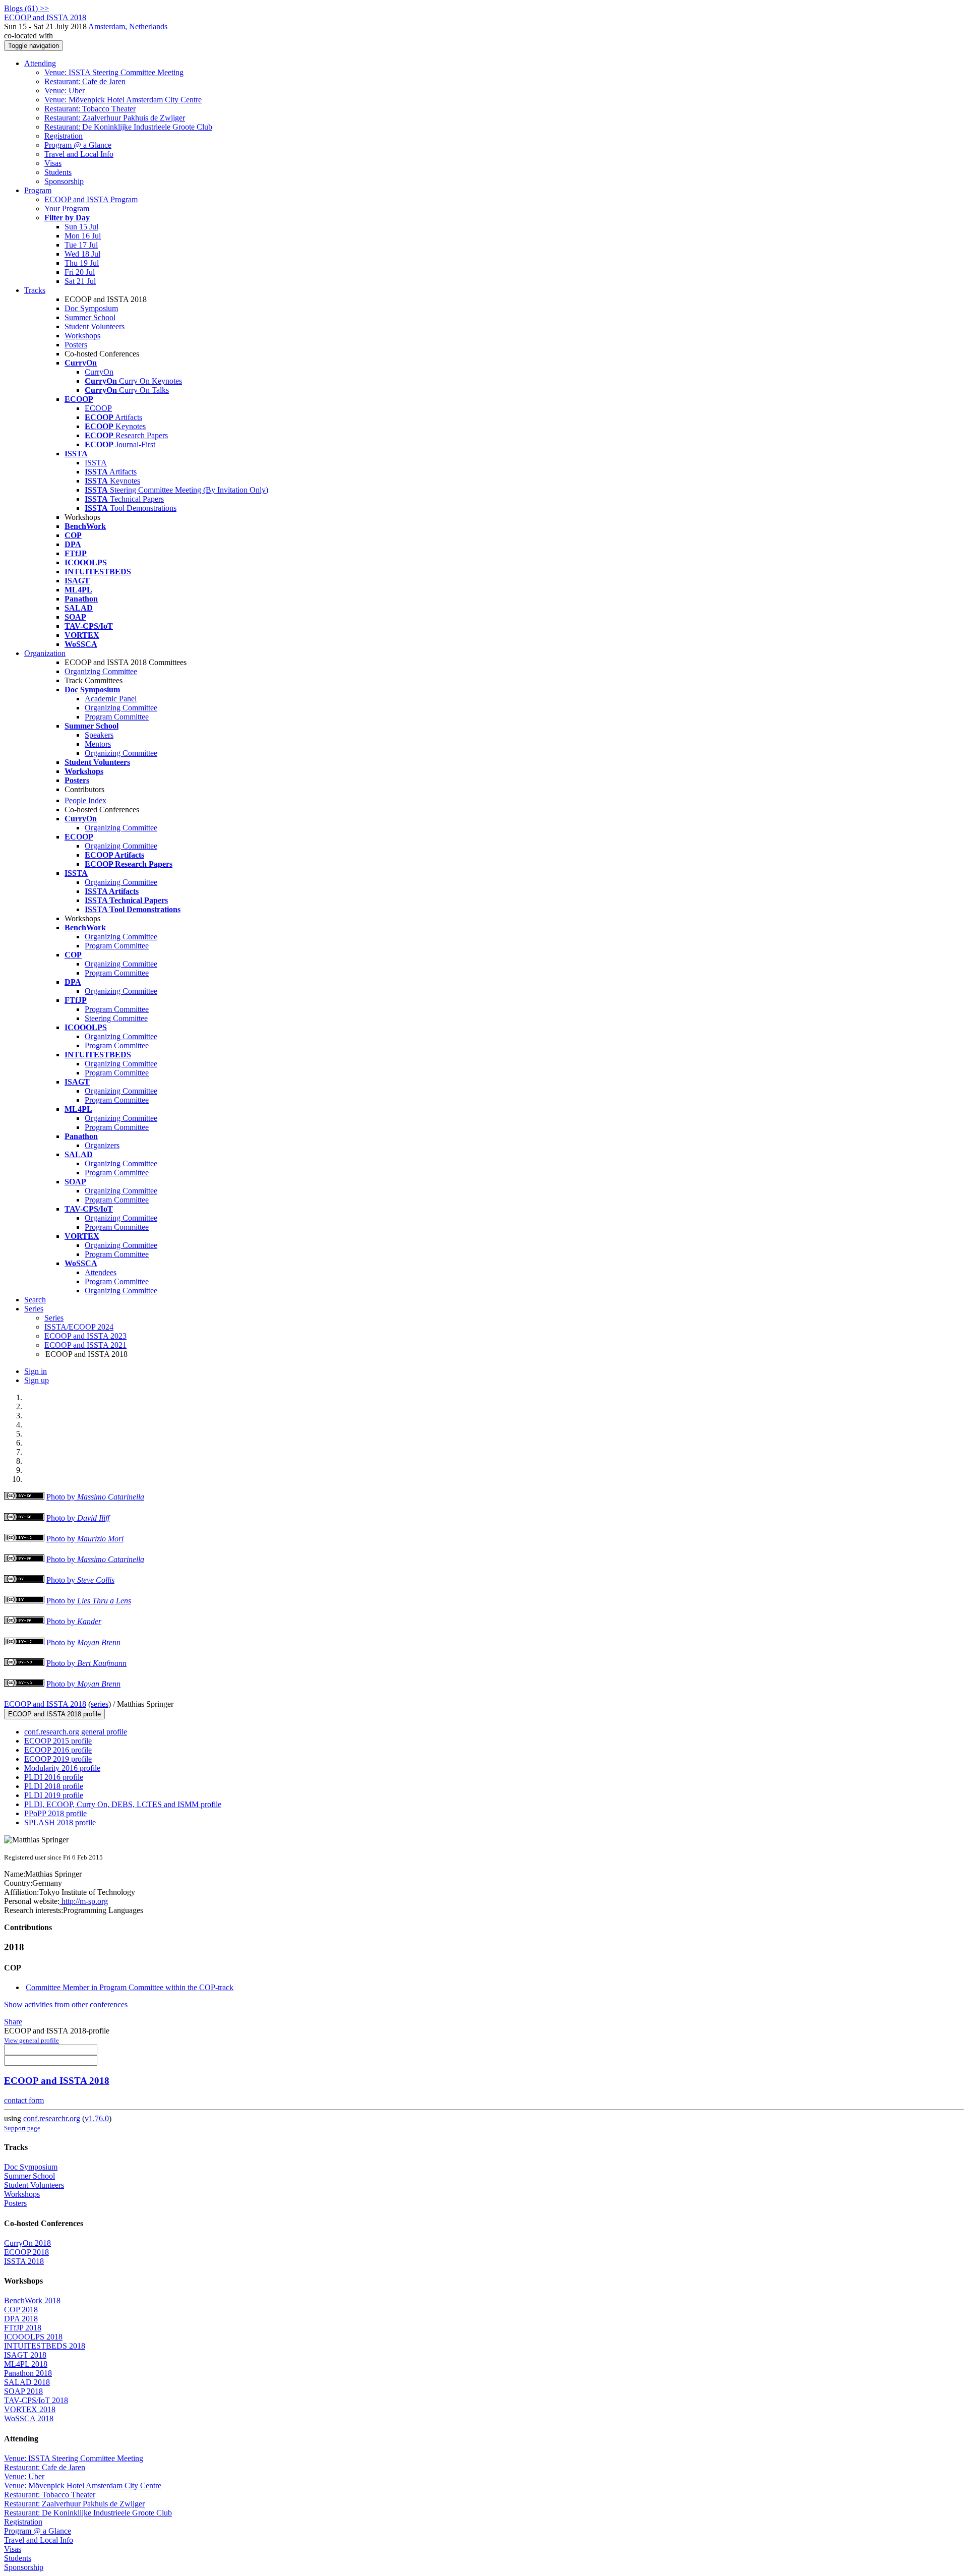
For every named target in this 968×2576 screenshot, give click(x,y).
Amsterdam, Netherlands (128, 26)
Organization (45, 653)
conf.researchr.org (52, 2118)
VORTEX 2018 (30, 2409)
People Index (85, 800)
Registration (64, 136)
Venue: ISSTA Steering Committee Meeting (114, 72)
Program (38, 190)
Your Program (67, 208)
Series (54, 1318)
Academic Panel (111, 699)
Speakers (99, 735)
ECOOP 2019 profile (58, 1759)
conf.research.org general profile (76, 1732)
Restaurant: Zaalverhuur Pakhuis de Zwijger (115, 118)
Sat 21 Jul (80, 281)
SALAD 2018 (27, 2382)
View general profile (32, 2040)
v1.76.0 (97, 2118)
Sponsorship (64, 181)
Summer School (90, 317)
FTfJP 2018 (23, 2328)
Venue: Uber (65, 91)
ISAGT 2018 (25, 2355)
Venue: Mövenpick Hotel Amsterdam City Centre (123, 100)
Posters (76, 345)
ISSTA (96, 463)
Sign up (37, 1380)
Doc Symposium (91, 308)
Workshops (82, 336)
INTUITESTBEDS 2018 (45, 2346)
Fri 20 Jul (80, 272)
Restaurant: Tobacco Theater (90, 109)
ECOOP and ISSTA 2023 (85, 1336)
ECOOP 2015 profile (58, 1741)
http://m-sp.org (84, 1901)
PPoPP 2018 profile (55, 1813)
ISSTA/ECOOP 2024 (79, 1327)
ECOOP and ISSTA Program (91, 199)
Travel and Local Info (79, 154)
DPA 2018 (21, 2319)
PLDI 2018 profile (54, 1786)
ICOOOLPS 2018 (33, 2337)
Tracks (35, 290)
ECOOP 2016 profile (58, 1750)
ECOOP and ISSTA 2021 (85, 1345)
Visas (53, 163)
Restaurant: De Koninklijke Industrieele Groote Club (128, 127)
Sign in (36, 1371)
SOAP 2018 (23, 2391)
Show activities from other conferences (66, 2004)
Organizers (102, 1145)
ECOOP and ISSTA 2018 (45, 1704)
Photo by (95, 1497)
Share (13, 2022)
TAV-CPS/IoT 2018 (36, 2400)
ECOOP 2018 (26, 2252)
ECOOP (98, 408)
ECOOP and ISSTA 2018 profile (54, 1714)
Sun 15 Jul (81, 227)
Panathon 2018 (28, 2373)
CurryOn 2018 (27, 2243)
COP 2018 (21, 2310)
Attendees (101, 1272)
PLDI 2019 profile (54, 1795)
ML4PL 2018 (26, 2364)
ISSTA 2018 (24, 2261)
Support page (22, 2128)
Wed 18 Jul (82, 254)
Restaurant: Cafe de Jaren (85, 81)
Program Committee (117, 717)
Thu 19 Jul (82, 263)
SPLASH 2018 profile (60, 1822)
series (100, 1704)
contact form (24, 2100)
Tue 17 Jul (81, 245)
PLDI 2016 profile (54, 1777)
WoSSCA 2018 (29, 2418)
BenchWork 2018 (32, 2300)
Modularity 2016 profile (62, 1768)
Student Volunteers (95, 326)
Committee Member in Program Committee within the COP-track (130, 1987)
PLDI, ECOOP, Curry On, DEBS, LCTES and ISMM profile (123, 1804)
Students (58, 172)
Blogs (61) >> (26, 8)
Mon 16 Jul (83, 236)
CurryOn (99, 372)
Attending (40, 63)
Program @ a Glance (78, 145)
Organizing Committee (101, 671)
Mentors (98, 744)
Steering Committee (116, 1018)
